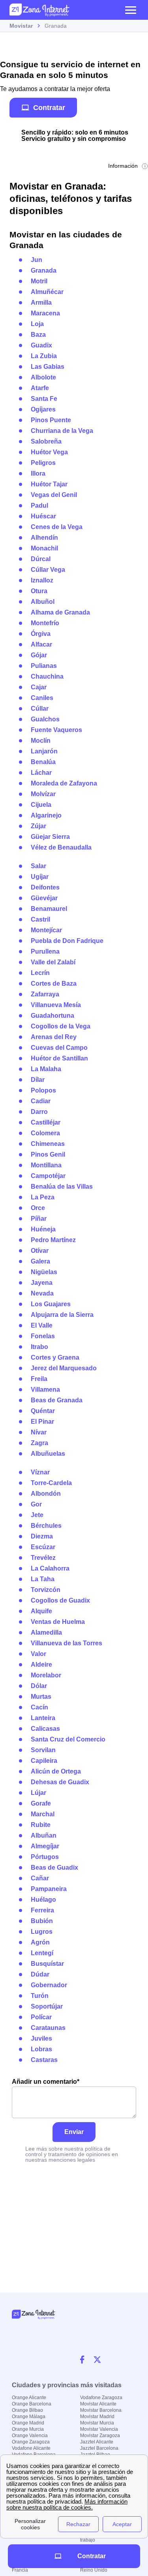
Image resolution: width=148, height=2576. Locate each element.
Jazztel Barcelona (99, 2448)
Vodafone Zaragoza (101, 2398)
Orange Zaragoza (31, 2442)
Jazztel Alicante (97, 2442)
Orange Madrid (28, 2423)
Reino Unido (94, 2570)
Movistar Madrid (97, 2417)
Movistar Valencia (99, 2429)
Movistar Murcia (97, 2423)
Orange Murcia (28, 2429)
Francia (20, 2570)
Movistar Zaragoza (100, 2436)
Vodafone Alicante (31, 2448)
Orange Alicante (29, 2398)
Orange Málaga (29, 2417)
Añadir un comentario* (46, 2082)
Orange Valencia (30, 2436)
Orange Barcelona (32, 2404)
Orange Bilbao (27, 2410)
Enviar (74, 2132)
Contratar (49, 107)
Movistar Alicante (98, 2404)
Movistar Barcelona (101, 2410)
